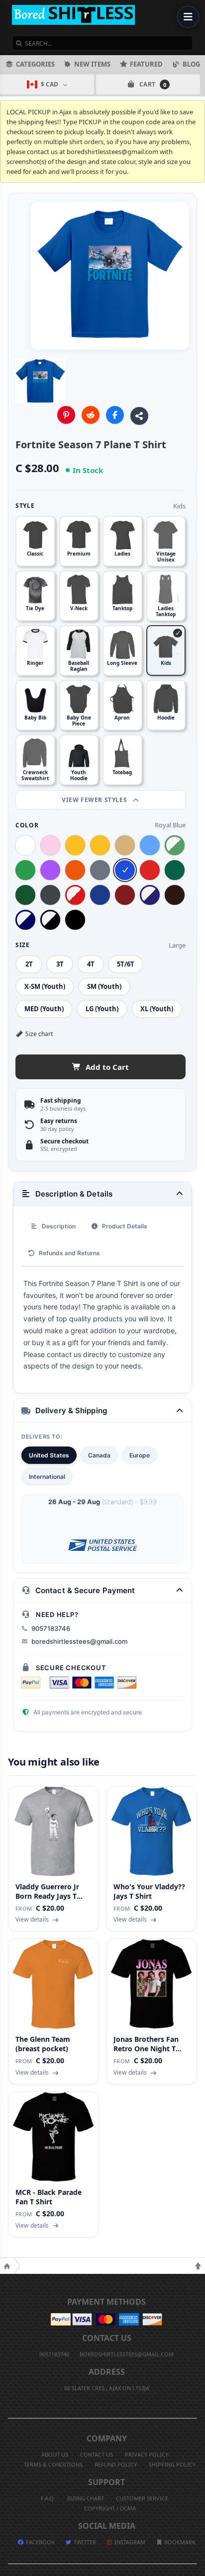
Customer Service (142, 2498)
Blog (191, 64)
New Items (92, 64)
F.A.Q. (48, 2498)
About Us (55, 2455)
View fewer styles (95, 800)
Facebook (40, 2542)
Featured (146, 64)
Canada (99, 1455)
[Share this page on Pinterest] (66, 415)
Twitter (84, 2542)
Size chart (39, 1034)
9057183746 (51, 1628)
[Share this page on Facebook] (115, 415)
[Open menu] (188, 17)
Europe (140, 1455)
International (47, 1477)
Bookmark (179, 2542)
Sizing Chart (86, 2498)
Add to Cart (107, 1067)
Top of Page (198, 2266)
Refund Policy (116, 2464)
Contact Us (97, 2455)
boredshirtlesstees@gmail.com (79, 1641)
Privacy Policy (147, 2455)
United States (49, 1455)
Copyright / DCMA (110, 2508)
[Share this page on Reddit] (91, 415)
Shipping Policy (172, 2464)
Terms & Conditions (53, 2464)
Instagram (129, 2542)
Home (7, 2266)
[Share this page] (139, 416)
